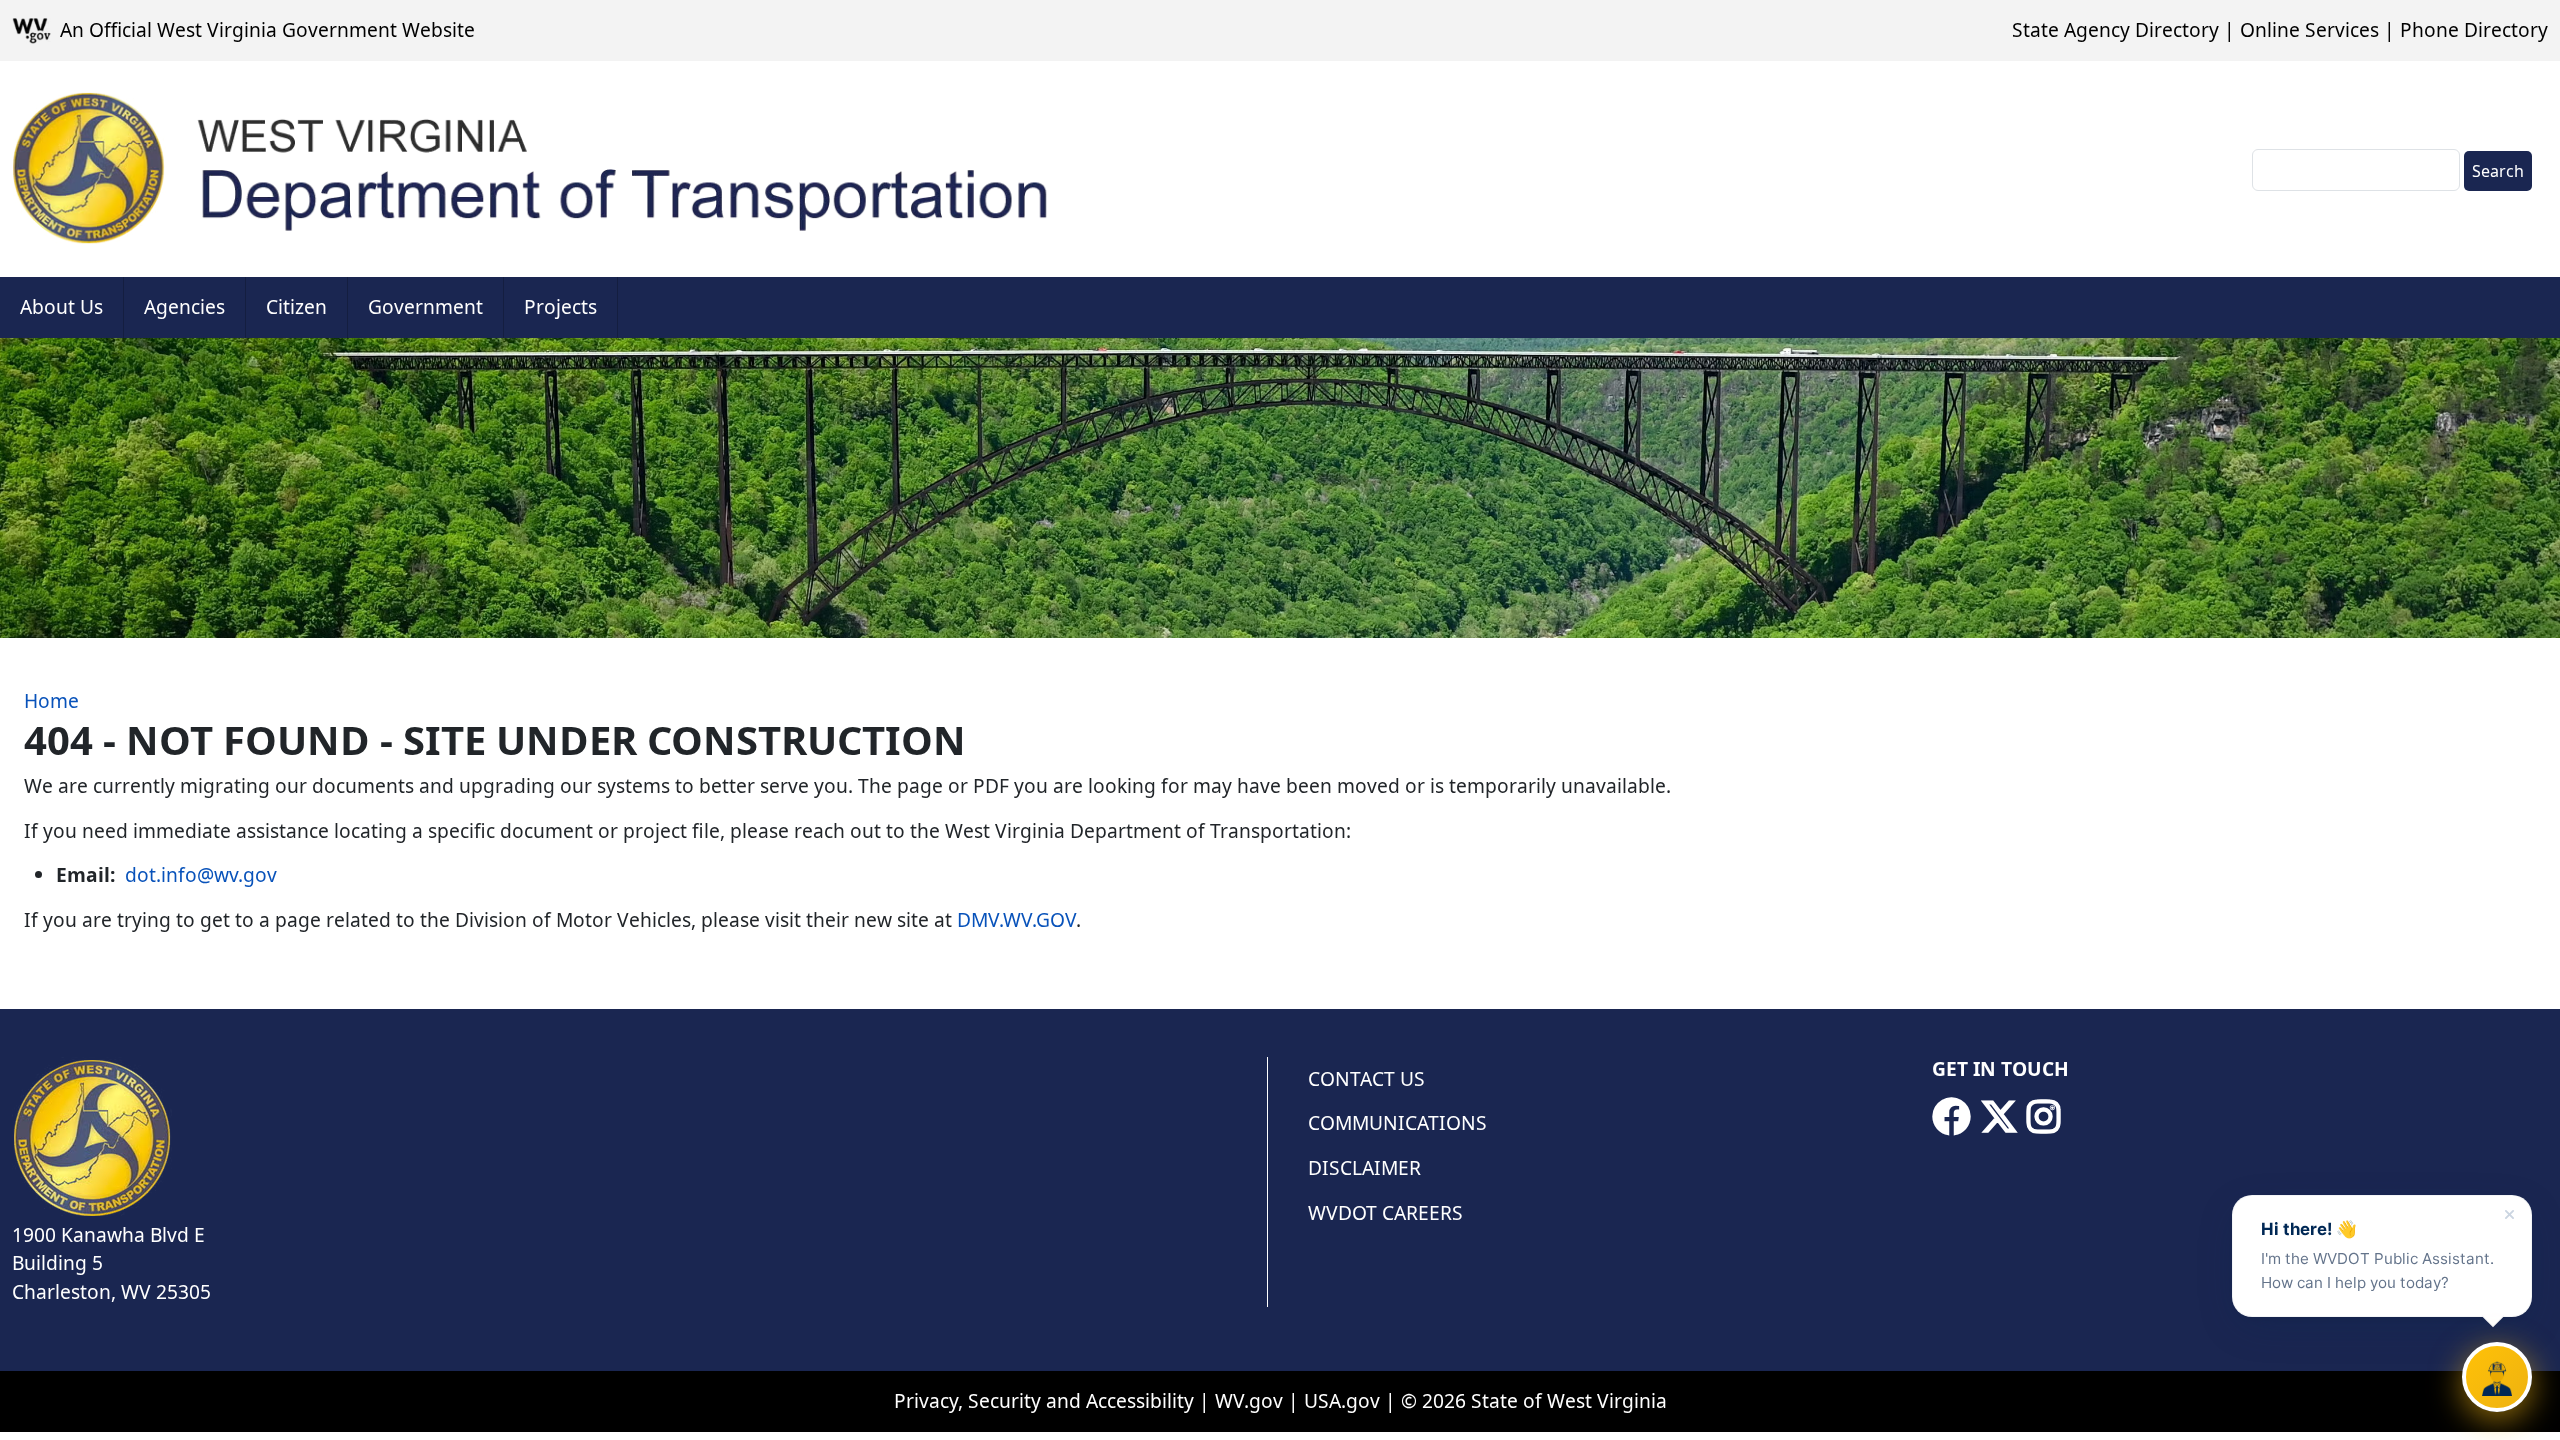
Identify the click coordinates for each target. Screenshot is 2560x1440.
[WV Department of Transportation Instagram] (2044, 1117)
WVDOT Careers (1385, 1212)
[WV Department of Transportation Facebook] (1951, 1117)
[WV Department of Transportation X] (1999, 1117)
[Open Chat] (2497, 1377)
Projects (560, 306)
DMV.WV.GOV (1016, 919)
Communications (1397, 1122)
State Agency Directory (2115, 29)
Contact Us (1366, 1078)
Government (425, 306)
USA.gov (1342, 1400)
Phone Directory (2474, 29)
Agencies (184, 306)
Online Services (2309, 29)
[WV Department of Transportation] (532, 169)
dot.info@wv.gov (201, 874)
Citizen (296, 306)
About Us (61, 306)
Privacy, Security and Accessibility (1044, 1400)
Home (51, 700)
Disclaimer (1364, 1167)
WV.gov (1249, 1400)
